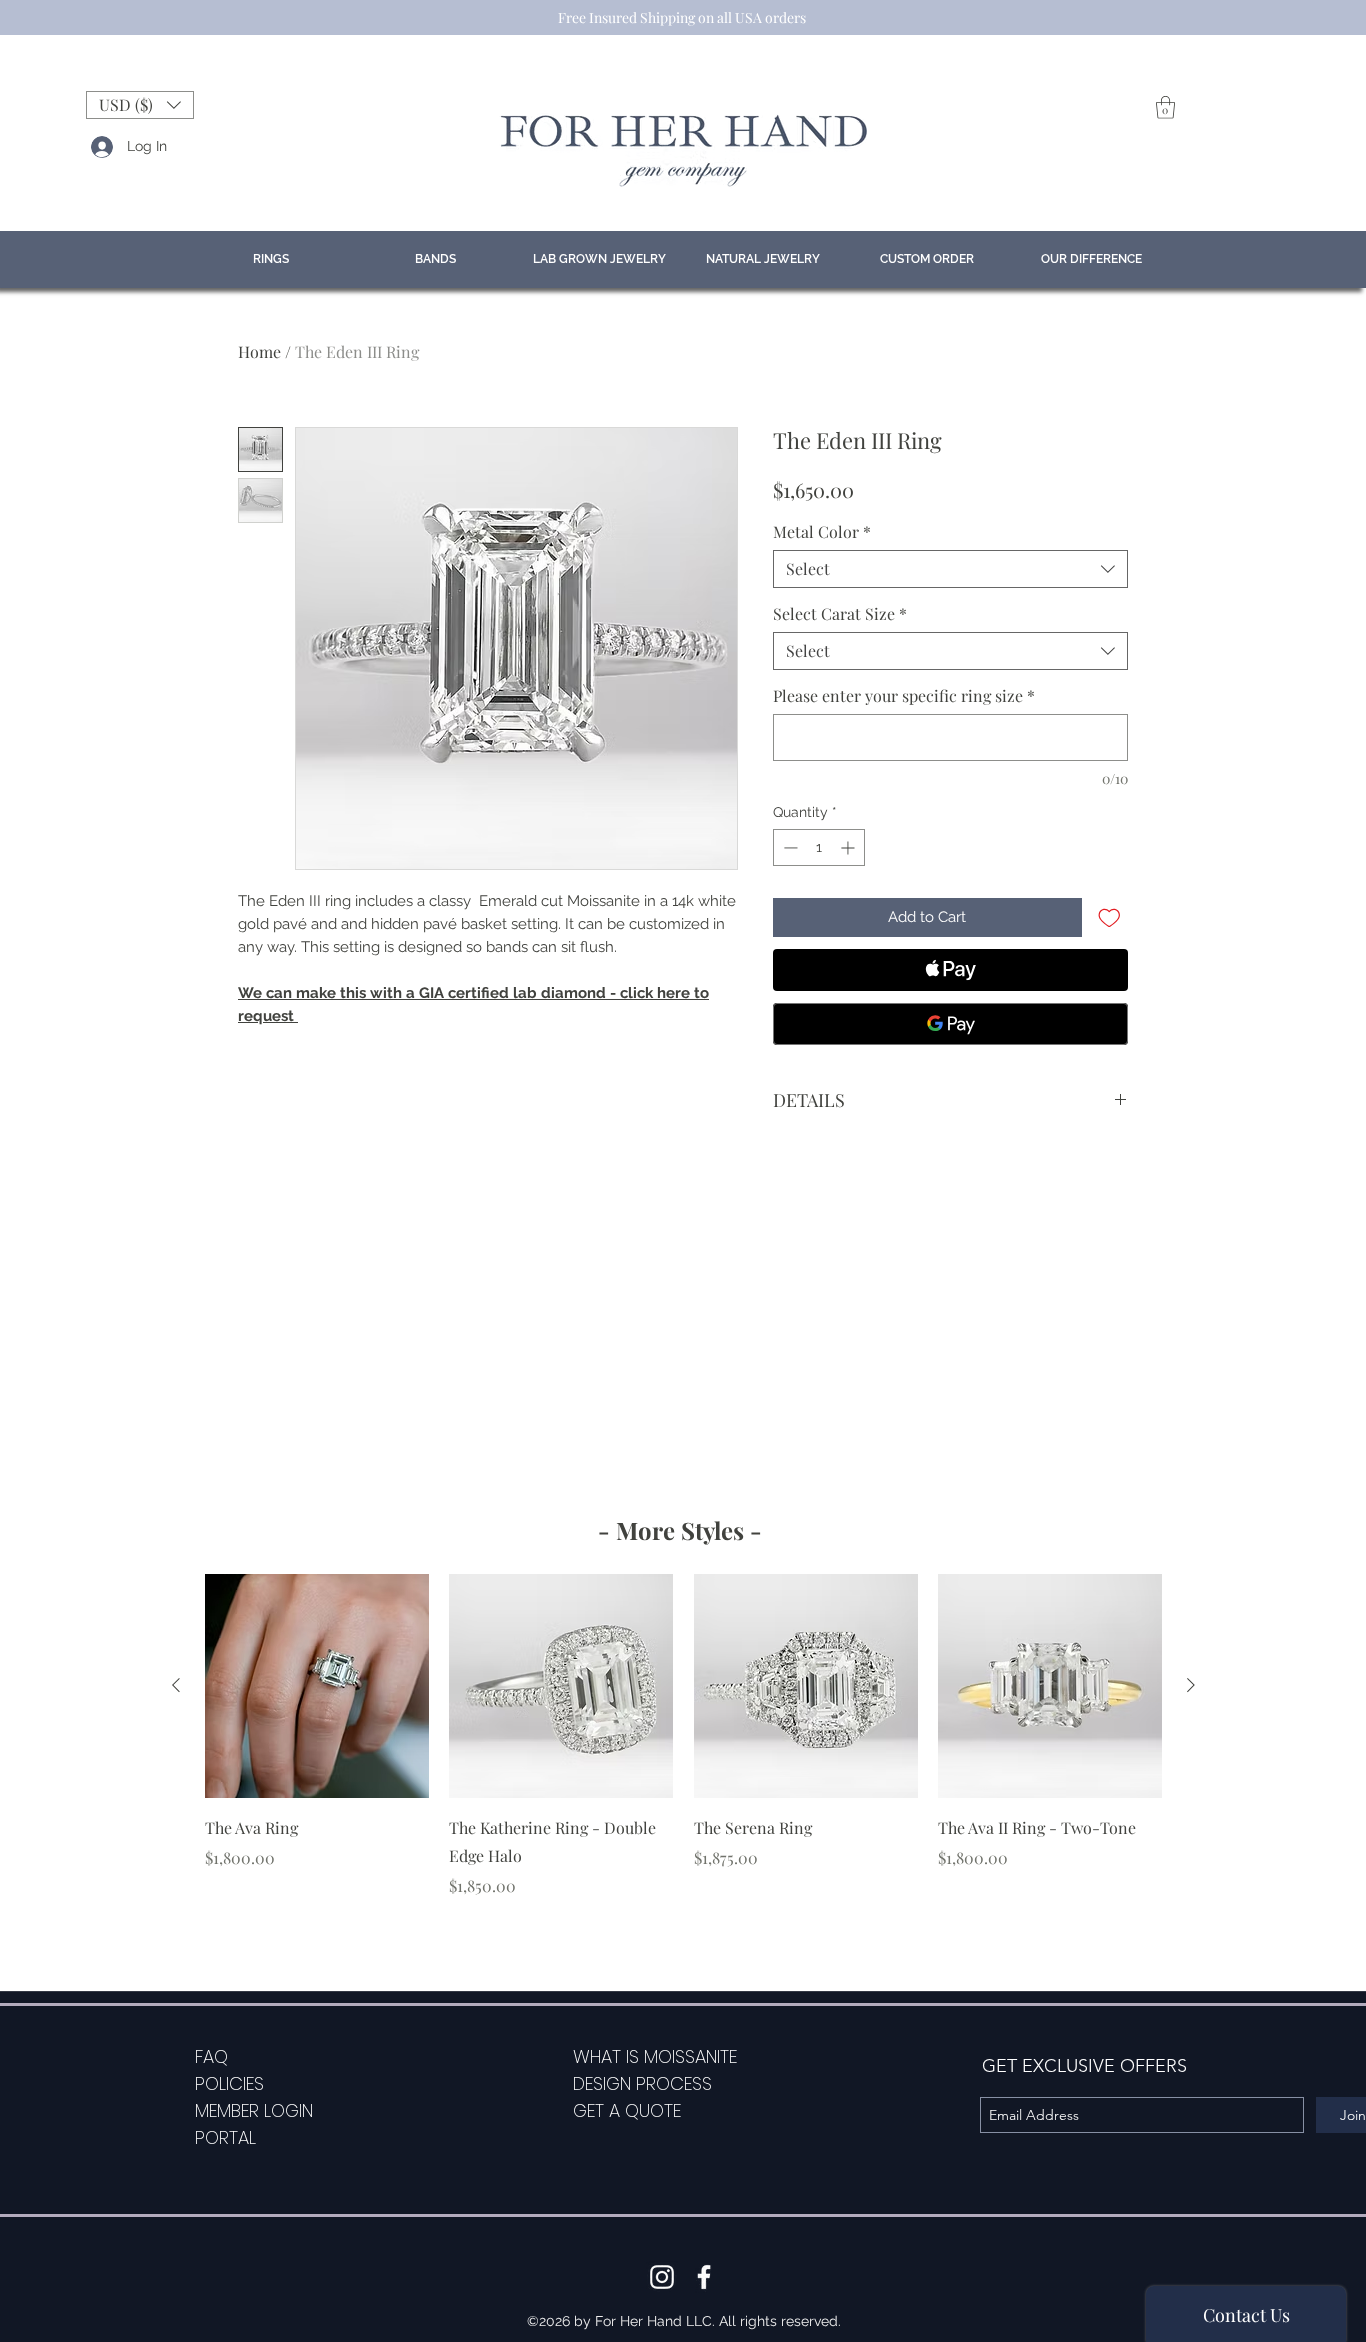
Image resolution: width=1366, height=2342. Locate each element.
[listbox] (140, 105)
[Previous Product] (176, 1685)
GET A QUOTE (627, 2110)
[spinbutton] (819, 847)
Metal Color (822, 532)
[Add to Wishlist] (1109, 917)
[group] (683, 1736)
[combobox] (950, 569)
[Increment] (849, 847)
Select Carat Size (840, 614)
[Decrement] (788, 847)
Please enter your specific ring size (904, 696)
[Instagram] (662, 2277)
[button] (140, 105)
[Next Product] (1191, 1685)
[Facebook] (704, 2277)
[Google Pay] (950, 1024)
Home (259, 351)
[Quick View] (317, 1686)
